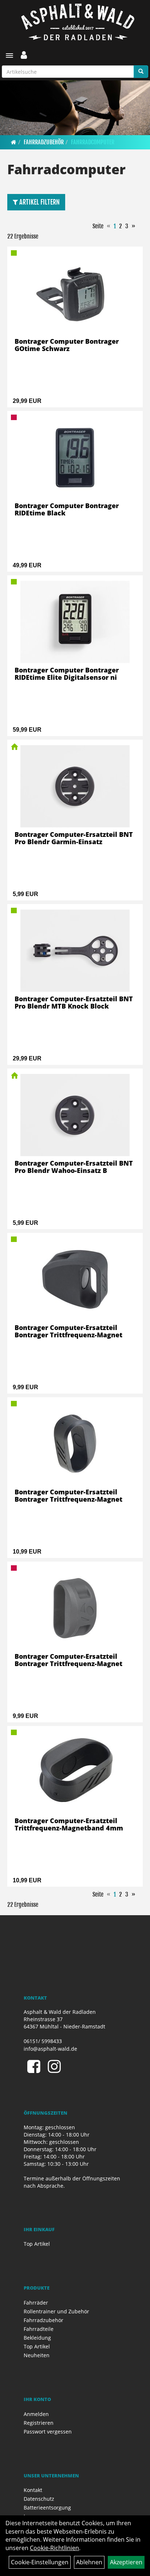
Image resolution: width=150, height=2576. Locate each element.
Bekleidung (37, 2338)
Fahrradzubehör (44, 142)
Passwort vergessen (48, 2432)
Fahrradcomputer (93, 142)
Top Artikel (37, 2244)
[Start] (14, 142)
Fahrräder (36, 2303)
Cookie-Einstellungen (40, 2562)
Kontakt (33, 2490)
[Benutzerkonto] (24, 55)
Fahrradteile (39, 2329)
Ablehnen (89, 2562)
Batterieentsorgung (47, 2508)
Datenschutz (39, 2499)
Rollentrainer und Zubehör (56, 2311)
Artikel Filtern (39, 202)
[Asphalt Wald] (78, 22)
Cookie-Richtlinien (54, 2548)
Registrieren (39, 2423)
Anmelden (36, 2414)
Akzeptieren (126, 2562)
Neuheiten (37, 2355)
